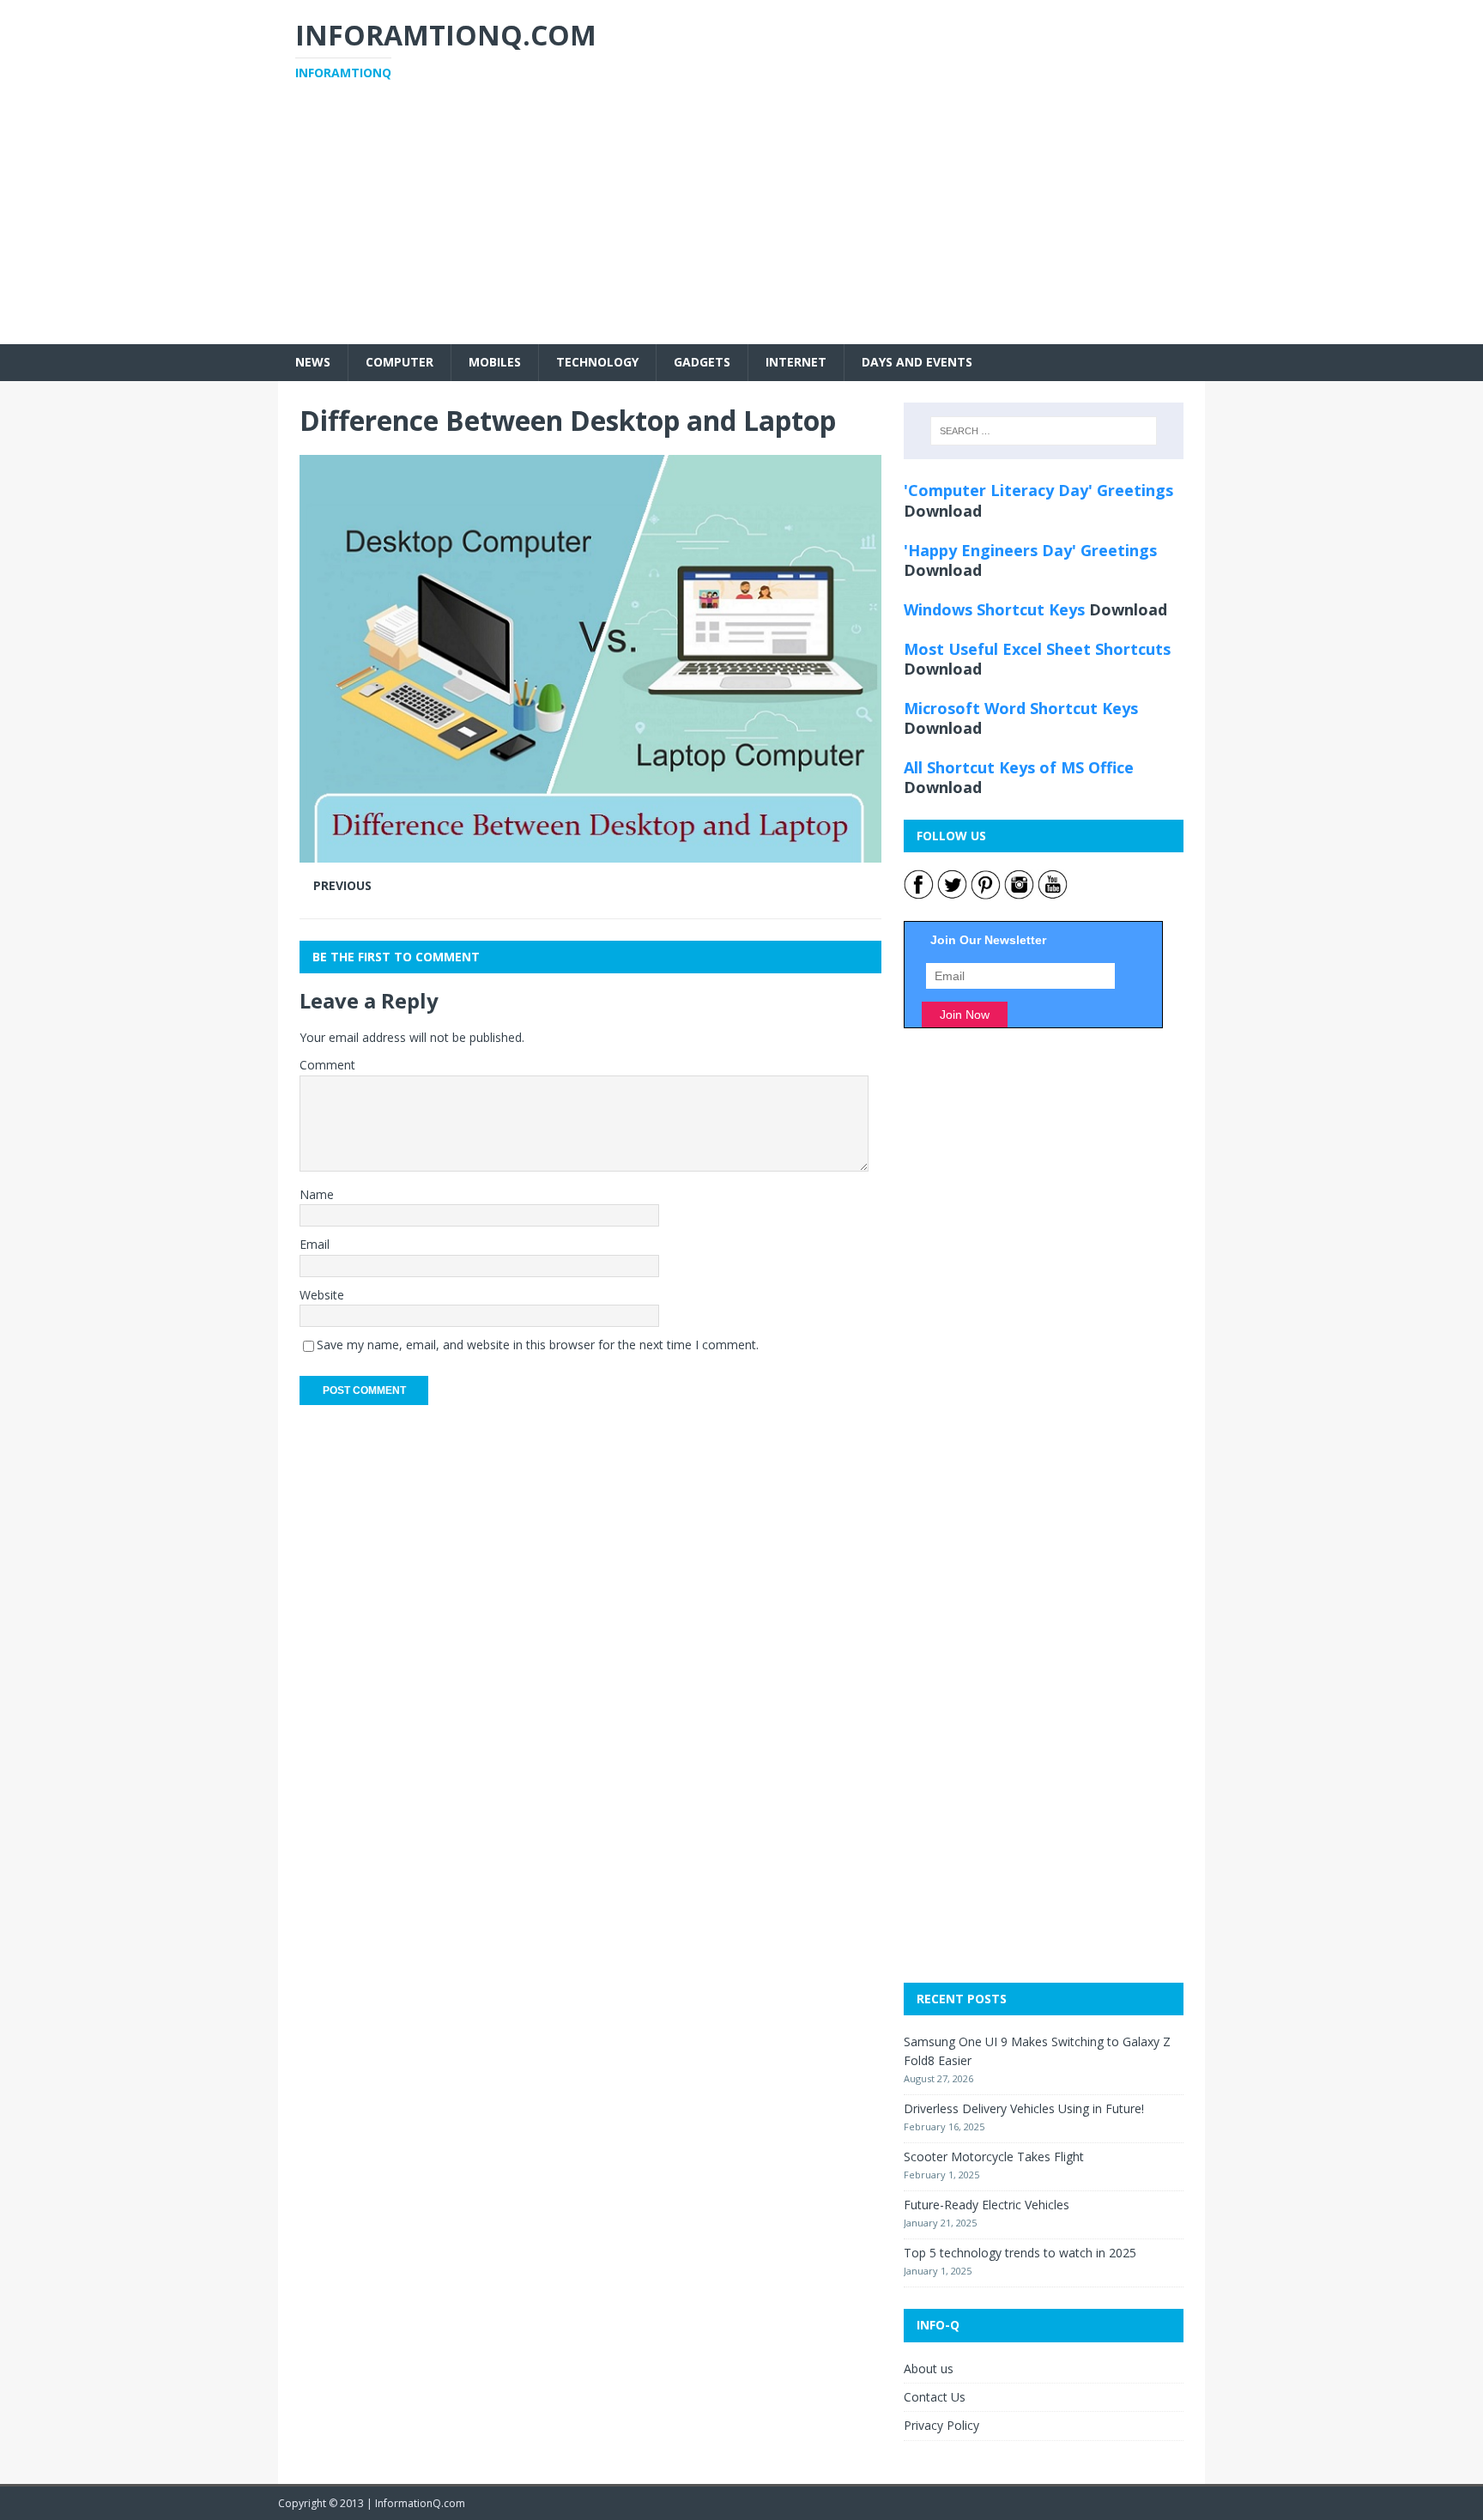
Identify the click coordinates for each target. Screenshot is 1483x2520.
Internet (796, 362)
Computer (400, 362)
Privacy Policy (941, 2425)
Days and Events (917, 362)
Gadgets (702, 362)
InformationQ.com (420, 2503)
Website (322, 1295)
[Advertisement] (741, 224)
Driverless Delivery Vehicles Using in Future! (1024, 2108)
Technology (597, 362)
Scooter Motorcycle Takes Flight (994, 2157)
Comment (327, 1065)
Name (317, 1194)
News (313, 362)
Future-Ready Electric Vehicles (987, 2205)
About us (929, 2369)
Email (315, 1244)
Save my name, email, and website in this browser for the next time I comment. (538, 1345)
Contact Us (935, 2397)
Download (943, 511)
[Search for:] (1044, 431)
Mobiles (495, 362)
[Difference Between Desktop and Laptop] (590, 852)
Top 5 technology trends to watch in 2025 (1020, 2253)
